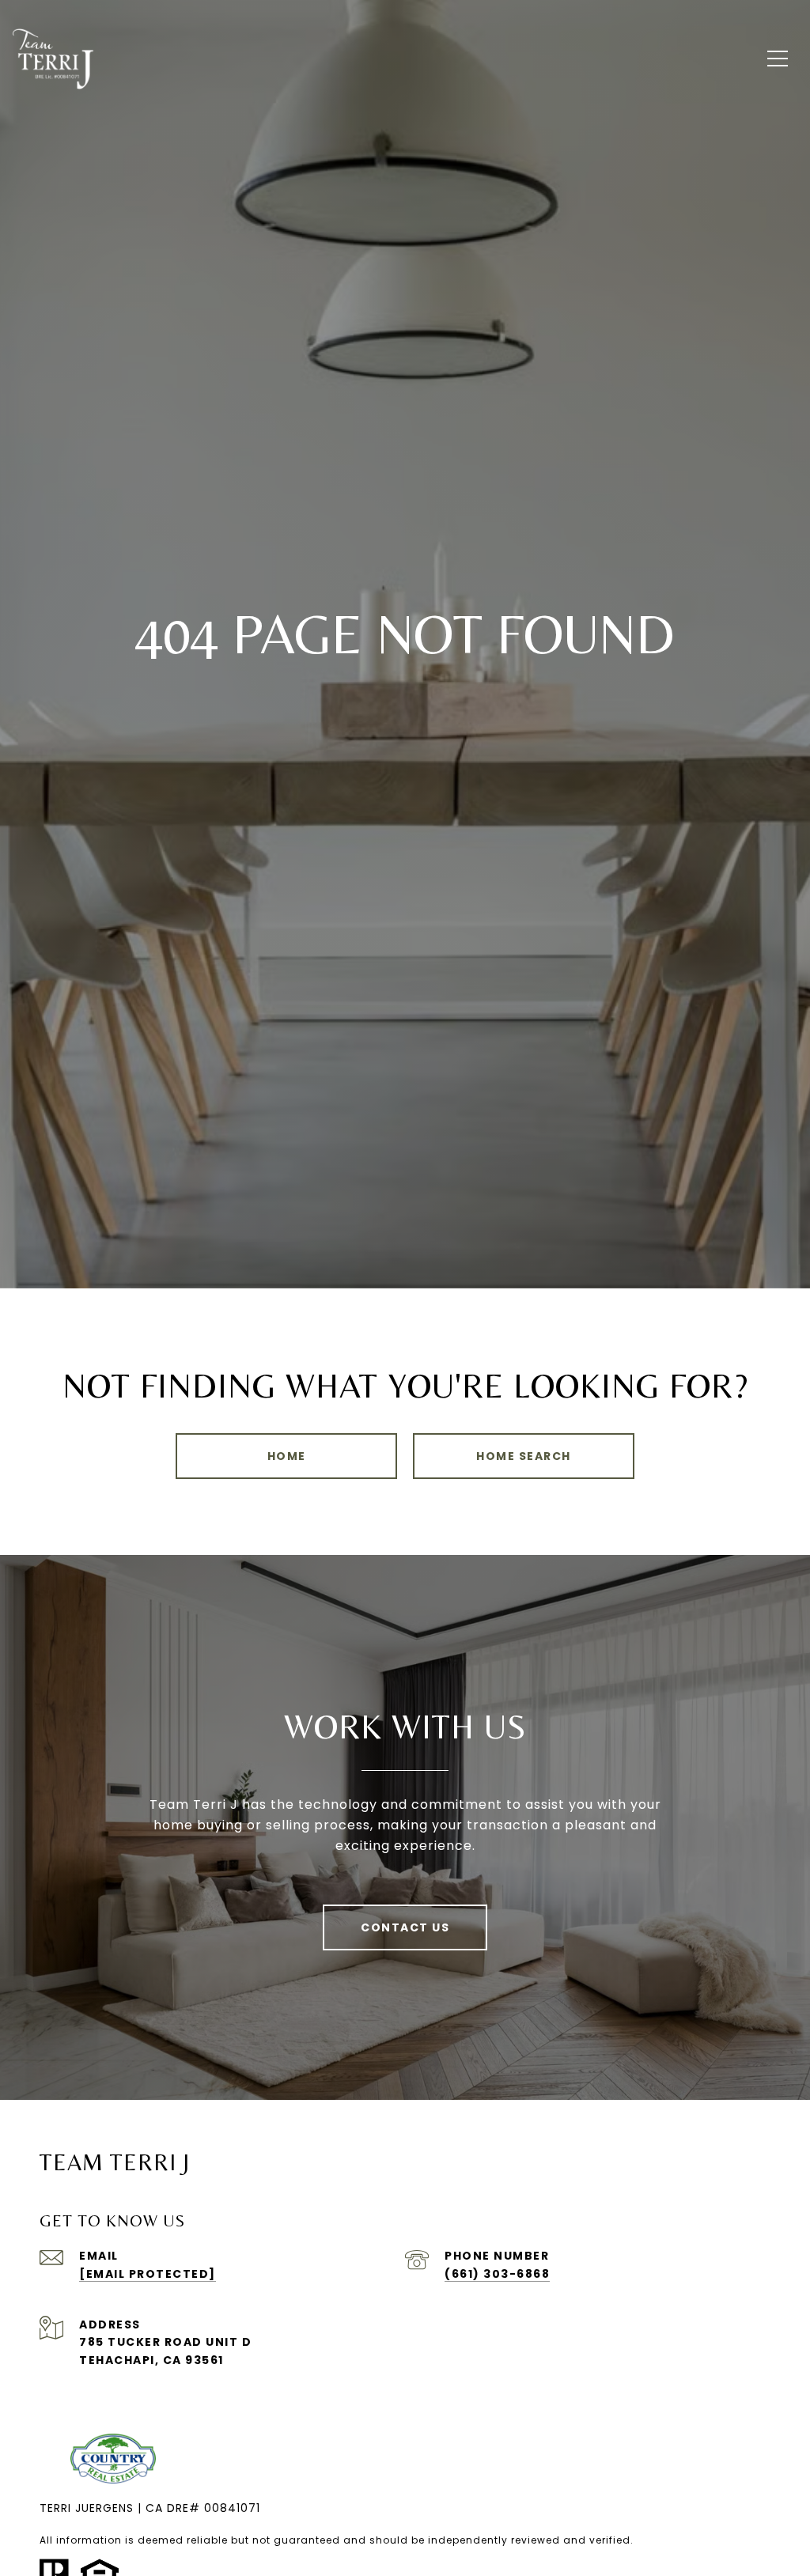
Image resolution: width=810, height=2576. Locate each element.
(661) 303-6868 (497, 2274)
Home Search (524, 1456)
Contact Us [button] (405, 1927)
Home (287, 1456)
